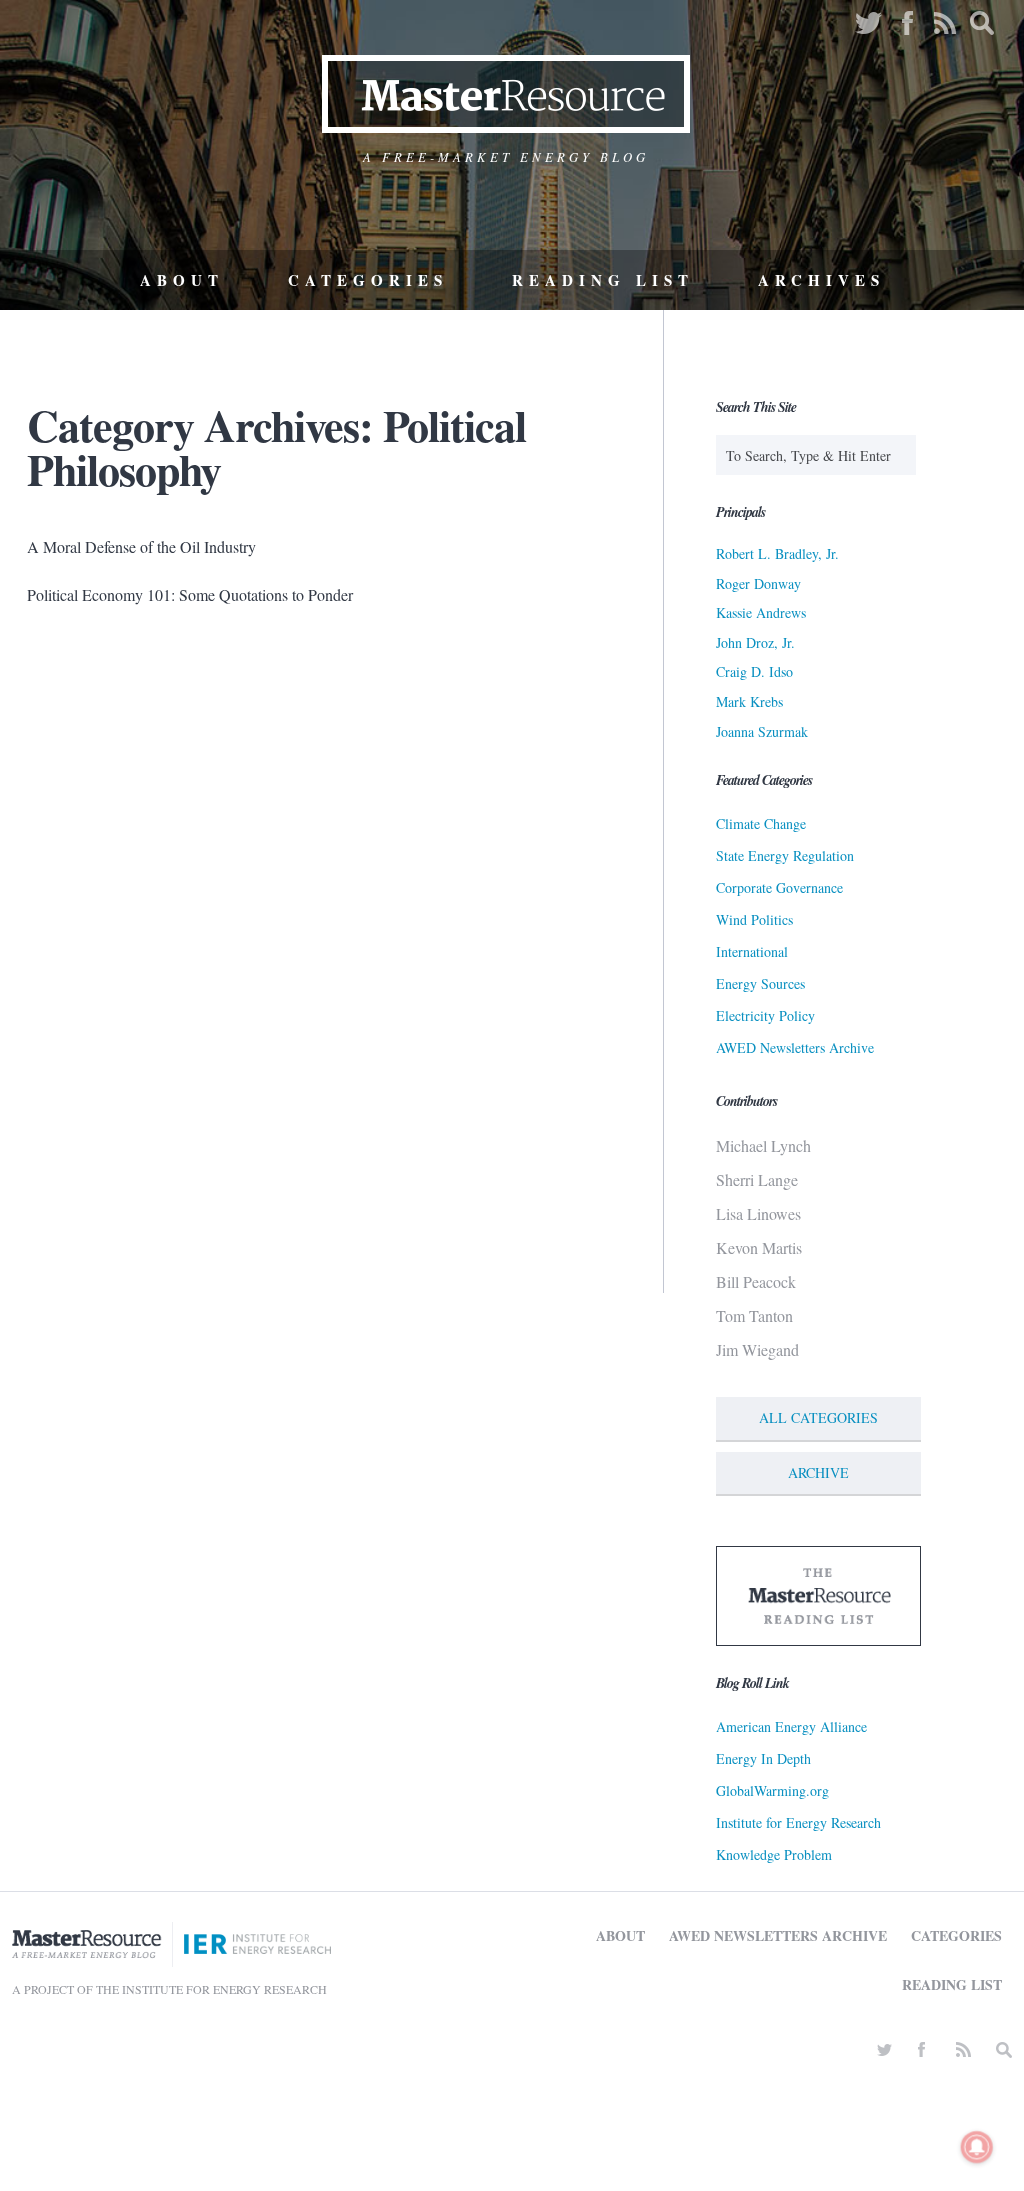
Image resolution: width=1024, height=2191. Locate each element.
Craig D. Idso (754, 671)
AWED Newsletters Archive (795, 1047)
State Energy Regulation (785, 855)
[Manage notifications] (977, 2147)
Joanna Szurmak (762, 731)
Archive (818, 1472)
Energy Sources (760, 983)
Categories (368, 280)
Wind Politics (754, 919)
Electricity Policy (765, 1015)
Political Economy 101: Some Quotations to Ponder (190, 594)
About (182, 280)
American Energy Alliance (791, 1726)
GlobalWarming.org (772, 1790)
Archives (821, 280)
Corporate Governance (779, 887)
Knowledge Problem (774, 1854)
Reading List (603, 280)
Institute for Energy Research (798, 1822)
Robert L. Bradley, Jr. (777, 553)
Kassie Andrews (761, 612)
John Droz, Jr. (755, 642)
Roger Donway (758, 583)
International (752, 951)
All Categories (818, 1417)
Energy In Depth (763, 1758)
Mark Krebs (749, 701)
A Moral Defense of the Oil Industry (141, 546)
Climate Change (761, 823)
